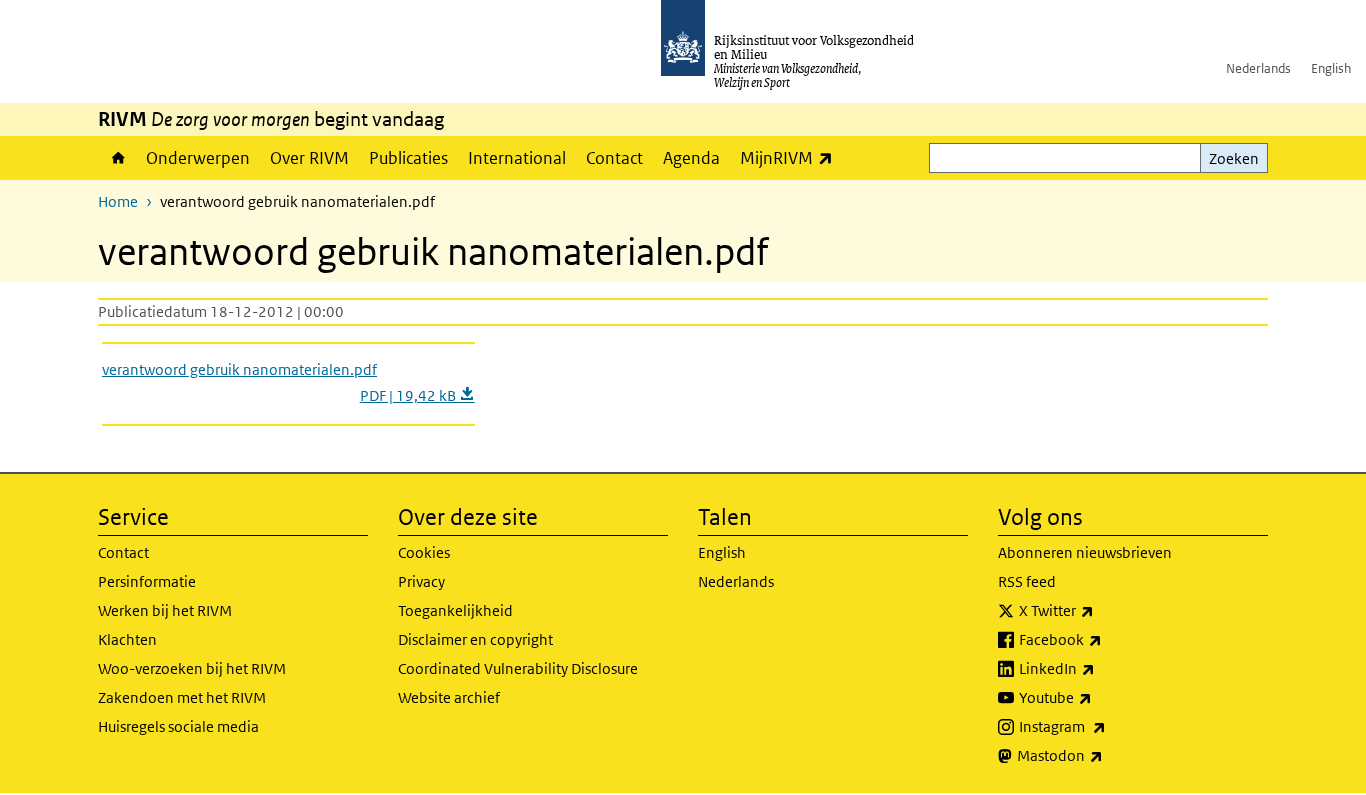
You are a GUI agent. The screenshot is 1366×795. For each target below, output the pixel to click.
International (517, 158)
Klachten (127, 639)
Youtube (1099, 697)
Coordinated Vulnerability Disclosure (518, 668)
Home (117, 158)
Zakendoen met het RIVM (182, 697)
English (1331, 68)
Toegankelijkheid (455, 610)
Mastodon (1104, 755)
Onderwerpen (198, 158)
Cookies (424, 552)
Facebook (1104, 639)
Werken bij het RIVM (165, 610)
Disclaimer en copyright (475, 639)
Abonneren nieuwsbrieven (1085, 552)
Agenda (691, 158)
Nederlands (1258, 68)
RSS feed (1027, 581)
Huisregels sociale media (178, 726)
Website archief (449, 697)
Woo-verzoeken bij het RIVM (192, 668)
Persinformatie (147, 581)
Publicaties (408, 158)
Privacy (421, 581)
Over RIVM (309, 158)
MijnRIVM (791, 157)
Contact (614, 158)
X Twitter (1100, 610)
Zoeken (1234, 158)
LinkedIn (1101, 668)
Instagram (1106, 726)
